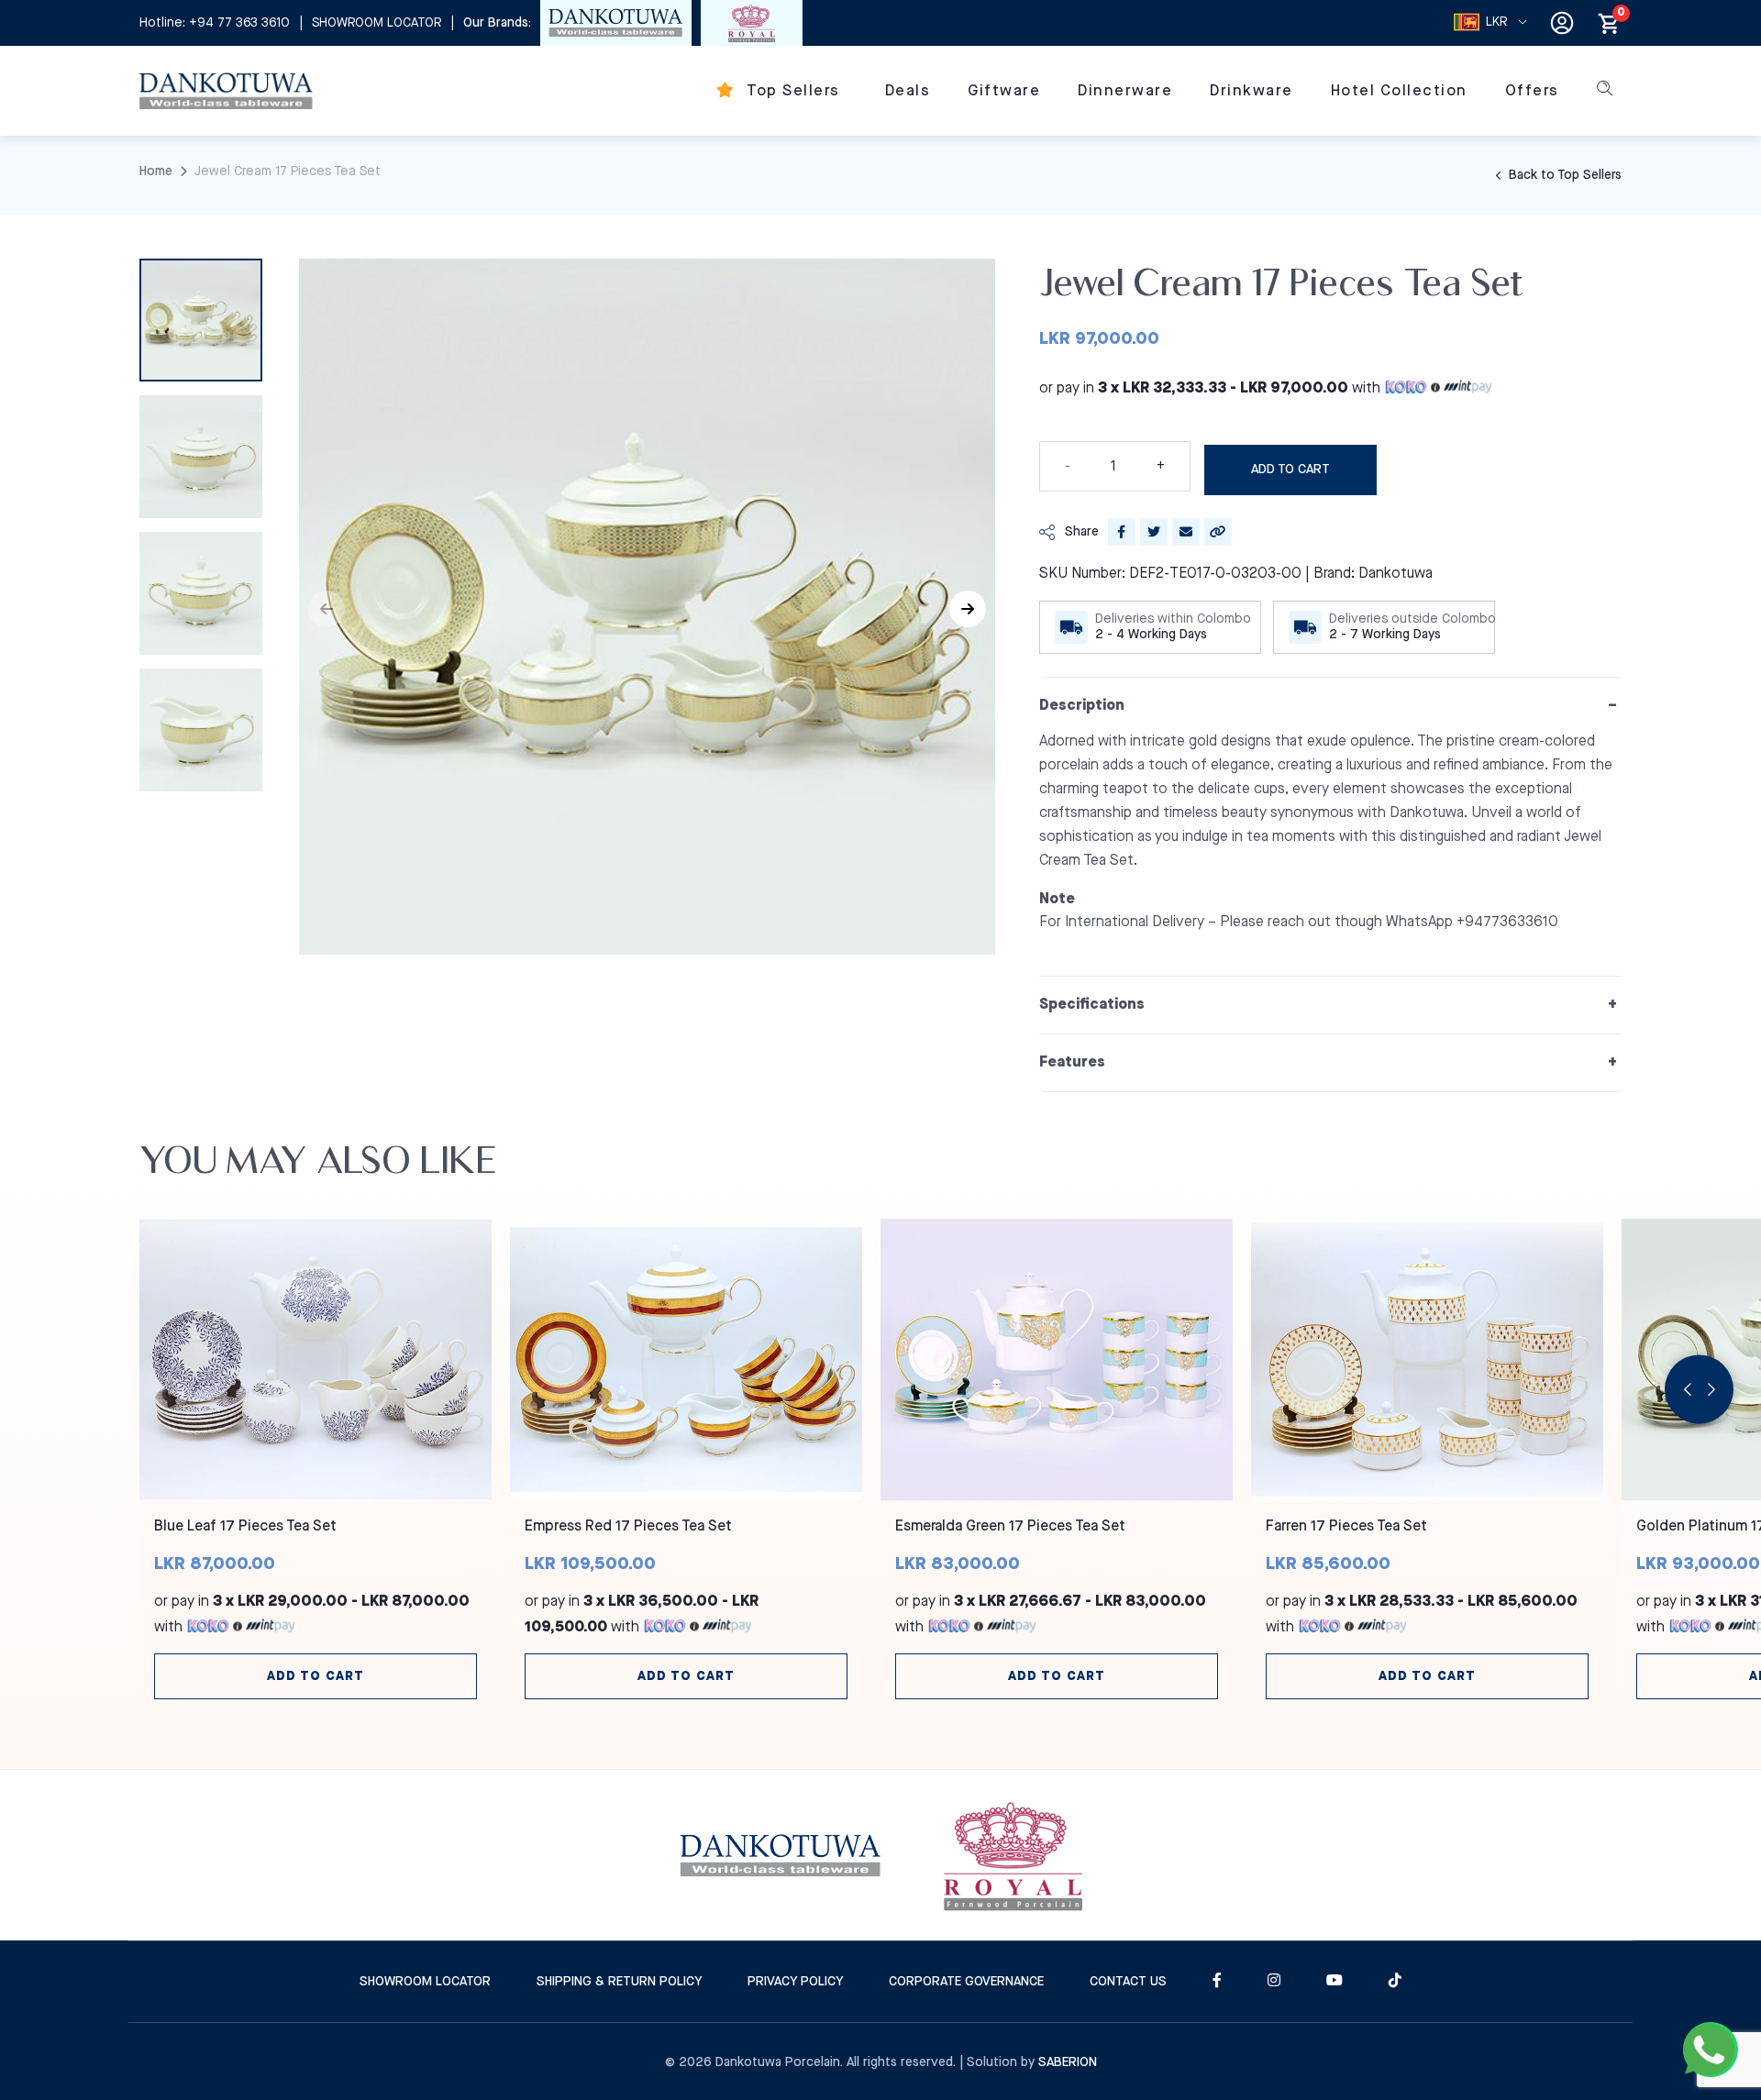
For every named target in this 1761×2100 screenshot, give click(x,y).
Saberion (1068, 2062)
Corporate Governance (966, 1982)
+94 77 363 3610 (239, 23)
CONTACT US (1128, 1982)
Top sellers (792, 91)
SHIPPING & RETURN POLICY (619, 1982)
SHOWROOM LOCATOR (377, 23)
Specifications (1092, 1005)
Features (1072, 1062)
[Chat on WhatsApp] (1711, 2050)
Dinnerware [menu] (1125, 91)
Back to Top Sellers (1563, 175)
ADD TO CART (1290, 470)
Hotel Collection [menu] (1399, 91)
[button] (968, 609)
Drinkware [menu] (1252, 91)
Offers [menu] (1532, 91)
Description (1082, 706)
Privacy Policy (795, 1982)
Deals (908, 91)
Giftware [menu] (1004, 91)
